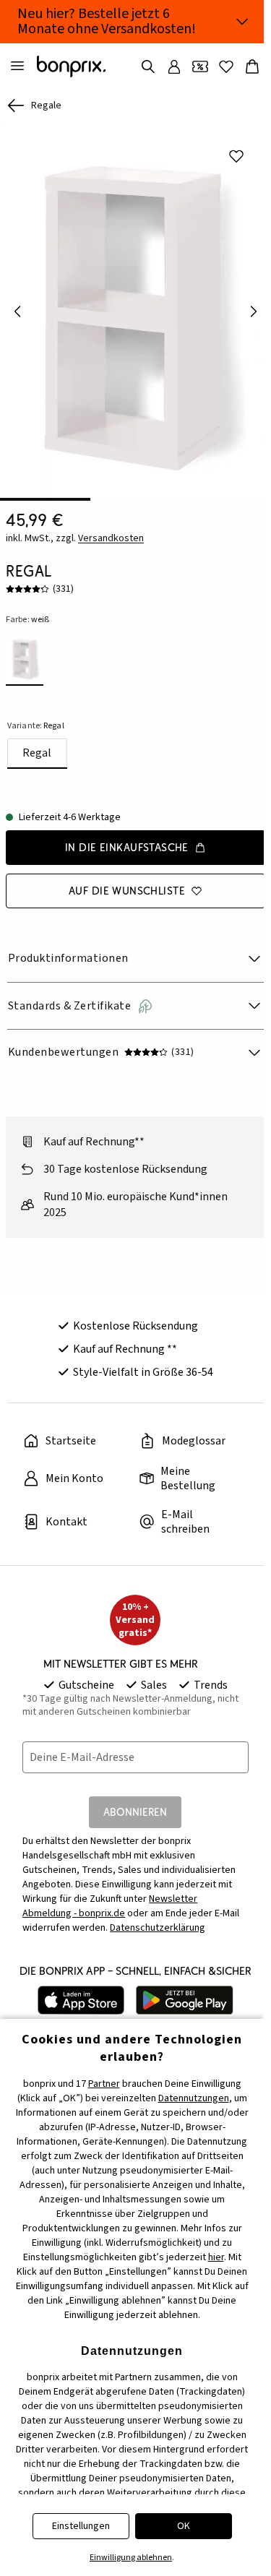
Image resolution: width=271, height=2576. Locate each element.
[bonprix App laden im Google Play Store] (185, 2000)
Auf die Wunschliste (127, 891)
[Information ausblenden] (242, 22)
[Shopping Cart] (252, 66)
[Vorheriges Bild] (17, 311)
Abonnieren (135, 1812)
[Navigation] (17, 66)
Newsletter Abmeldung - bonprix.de (110, 1906)
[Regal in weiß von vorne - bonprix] (135, 311)
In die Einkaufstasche (127, 847)
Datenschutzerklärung (158, 1928)
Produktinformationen (68, 958)
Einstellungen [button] (81, 2526)
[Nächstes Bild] (254, 311)
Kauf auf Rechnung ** (125, 1349)
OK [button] (184, 2526)
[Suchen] (148, 66)
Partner (104, 2084)
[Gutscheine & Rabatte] (200, 66)
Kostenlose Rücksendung (135, 1326)
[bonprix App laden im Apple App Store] (81, 2000)
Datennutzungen (194, 2098)
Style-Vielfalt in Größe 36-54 (143, 1372)
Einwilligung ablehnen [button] (131, 2558)
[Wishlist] (226, 66)
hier (216, 2257)
